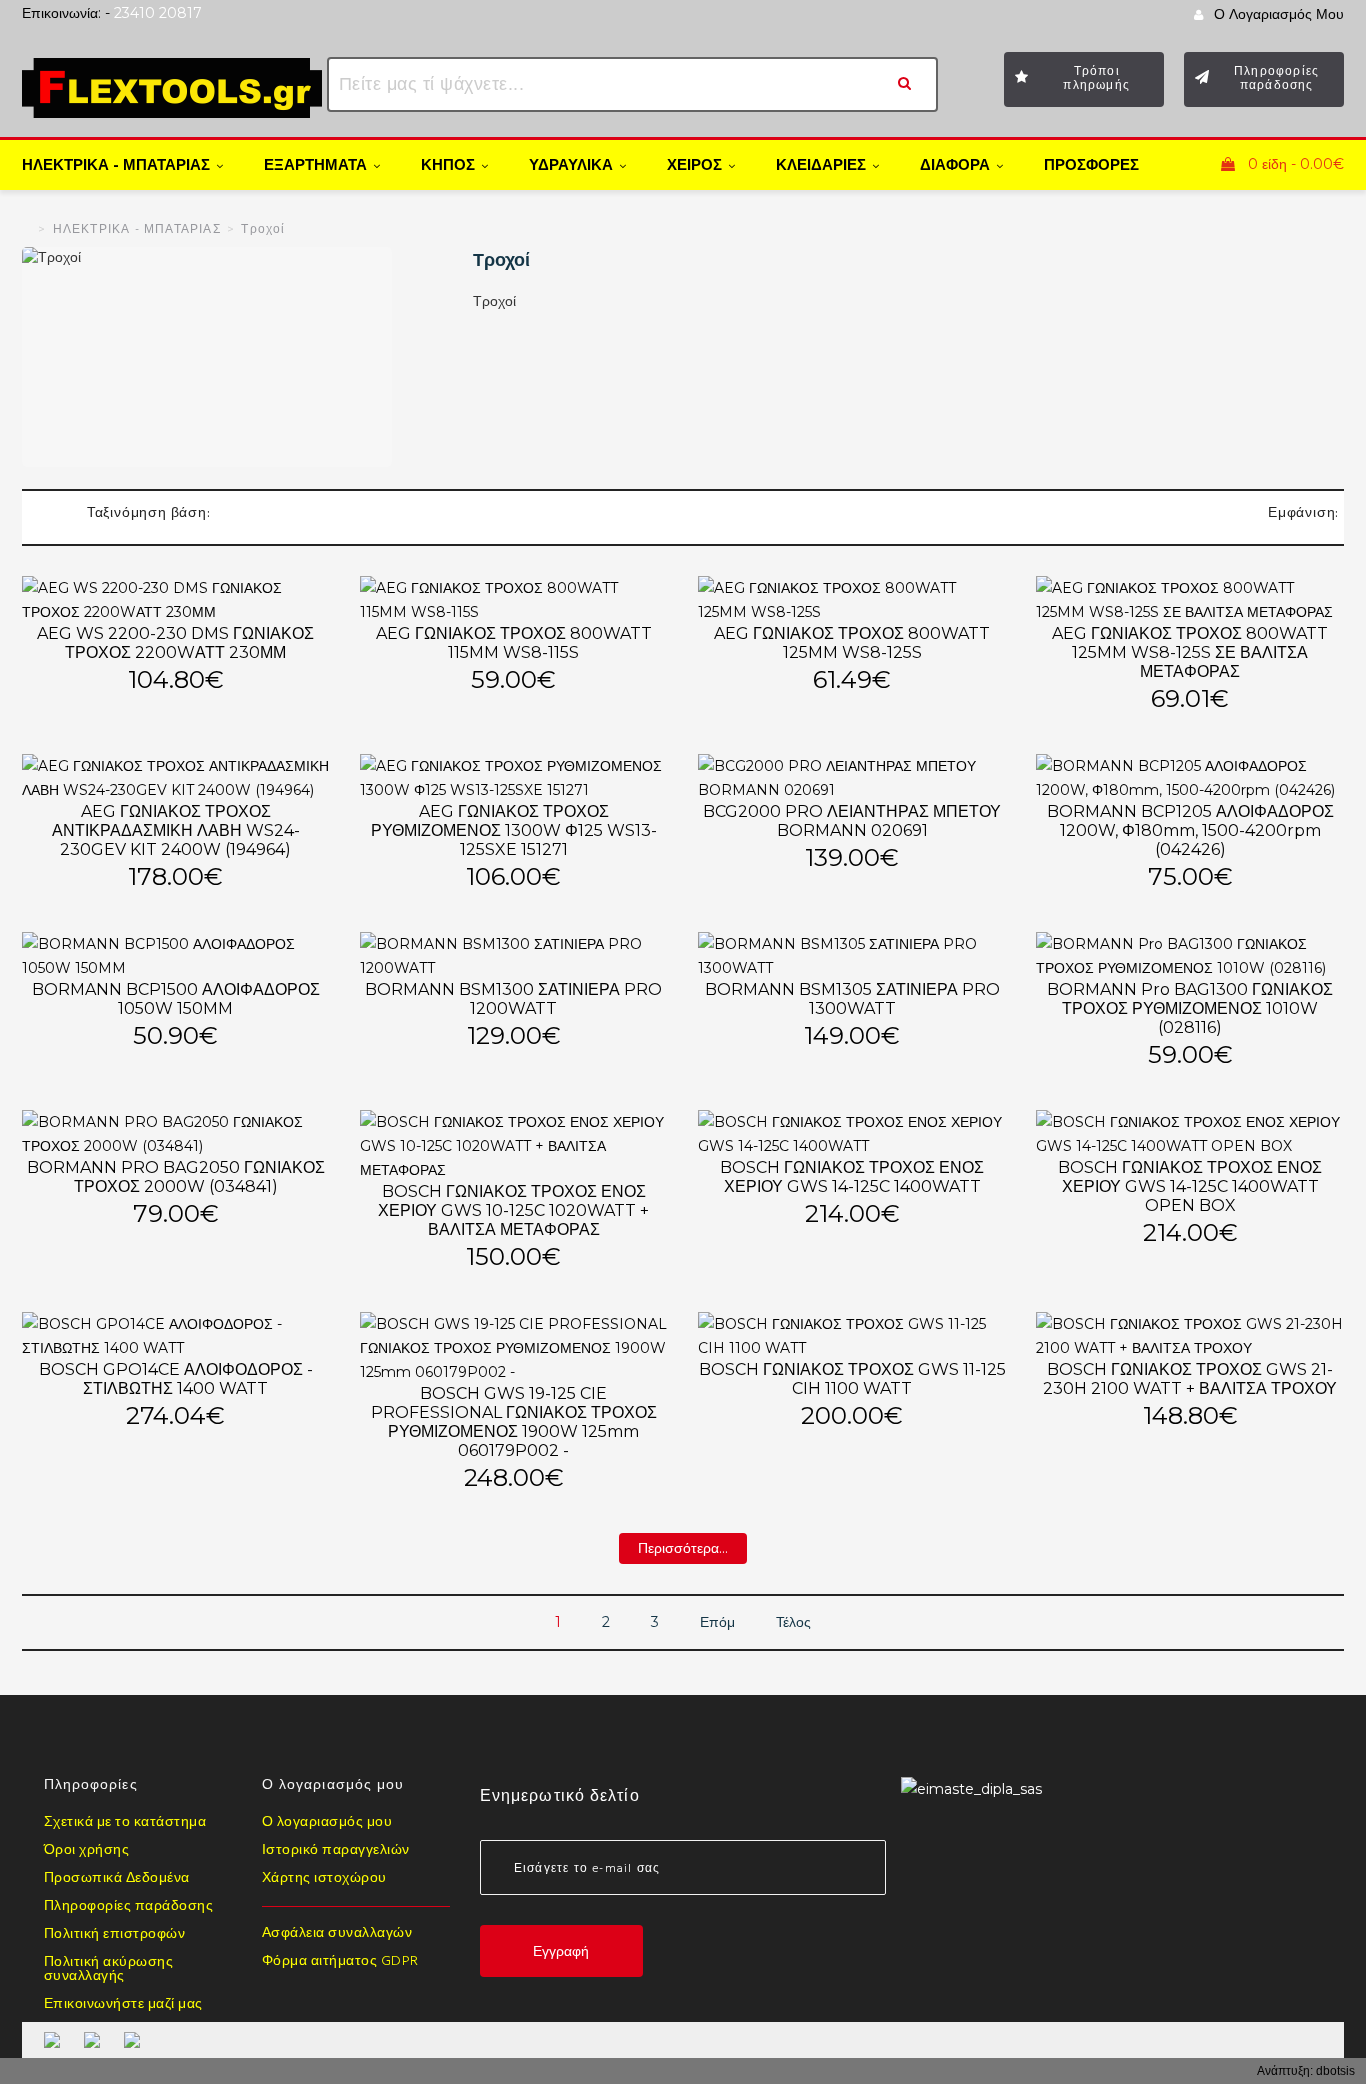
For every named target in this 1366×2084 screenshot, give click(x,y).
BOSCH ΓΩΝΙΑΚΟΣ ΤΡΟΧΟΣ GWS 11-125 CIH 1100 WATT (852, 1379)
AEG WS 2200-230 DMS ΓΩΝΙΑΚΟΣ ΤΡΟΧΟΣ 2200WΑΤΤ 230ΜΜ (175, 643)
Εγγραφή (561, 1959)
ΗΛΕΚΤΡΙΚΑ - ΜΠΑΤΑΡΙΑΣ (116, 166)
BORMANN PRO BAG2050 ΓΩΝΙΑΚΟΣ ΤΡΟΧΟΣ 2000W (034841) (176, 1177)
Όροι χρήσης (87, 1851)
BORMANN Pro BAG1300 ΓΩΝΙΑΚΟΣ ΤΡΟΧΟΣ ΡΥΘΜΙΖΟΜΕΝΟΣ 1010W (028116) (1190, 1008)
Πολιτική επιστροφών (115, 1935)
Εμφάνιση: (1303, 513)
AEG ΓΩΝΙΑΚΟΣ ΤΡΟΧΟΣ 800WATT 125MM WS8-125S (852, 643)
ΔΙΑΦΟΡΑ (955, 166)
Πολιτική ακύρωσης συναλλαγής (109, 1970)
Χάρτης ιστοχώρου (324, 1879)
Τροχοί (263, 230)
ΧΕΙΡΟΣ (694, 166)
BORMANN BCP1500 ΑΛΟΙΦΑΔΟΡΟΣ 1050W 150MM (176, 999)
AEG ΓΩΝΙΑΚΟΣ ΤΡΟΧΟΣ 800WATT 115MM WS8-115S (514, 643)
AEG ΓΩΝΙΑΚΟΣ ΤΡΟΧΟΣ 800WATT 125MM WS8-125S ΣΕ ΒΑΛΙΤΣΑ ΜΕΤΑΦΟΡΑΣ (1190, 652)
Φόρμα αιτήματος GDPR (340, 1962)
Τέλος (793, 1622)
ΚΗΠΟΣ (448, 166)
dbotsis (1335, 2071)
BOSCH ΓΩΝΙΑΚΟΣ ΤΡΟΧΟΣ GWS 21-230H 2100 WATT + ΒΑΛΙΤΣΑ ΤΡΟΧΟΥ (1190, 1379)
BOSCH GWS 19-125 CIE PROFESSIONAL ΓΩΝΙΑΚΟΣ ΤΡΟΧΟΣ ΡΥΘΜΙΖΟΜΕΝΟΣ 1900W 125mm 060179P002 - (514, 1422)
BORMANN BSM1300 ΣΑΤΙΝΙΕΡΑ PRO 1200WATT (513, 999)
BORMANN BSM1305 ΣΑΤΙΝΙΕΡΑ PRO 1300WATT (852, 999)
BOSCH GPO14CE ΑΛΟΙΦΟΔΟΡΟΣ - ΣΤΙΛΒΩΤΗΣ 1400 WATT (176, 1379)
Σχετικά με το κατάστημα (125, 1823)
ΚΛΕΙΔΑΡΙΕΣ (821, 166)
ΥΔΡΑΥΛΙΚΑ (571, 166)
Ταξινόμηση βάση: (149, 513)
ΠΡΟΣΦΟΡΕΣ (1091, 165)
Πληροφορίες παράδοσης (1276, 77)
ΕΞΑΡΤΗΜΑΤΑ (315, 166)
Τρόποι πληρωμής (1096, 77)
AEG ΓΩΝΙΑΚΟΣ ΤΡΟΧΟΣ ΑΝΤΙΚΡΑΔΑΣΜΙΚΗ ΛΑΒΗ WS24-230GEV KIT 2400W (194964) (176, 830)
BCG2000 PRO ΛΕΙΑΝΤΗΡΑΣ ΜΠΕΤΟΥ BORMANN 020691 (852, 821)
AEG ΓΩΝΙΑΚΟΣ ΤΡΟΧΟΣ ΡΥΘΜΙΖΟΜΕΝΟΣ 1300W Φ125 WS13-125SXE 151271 (514, 830)
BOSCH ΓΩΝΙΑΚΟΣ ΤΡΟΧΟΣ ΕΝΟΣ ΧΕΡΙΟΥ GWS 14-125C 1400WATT (852, 1177)
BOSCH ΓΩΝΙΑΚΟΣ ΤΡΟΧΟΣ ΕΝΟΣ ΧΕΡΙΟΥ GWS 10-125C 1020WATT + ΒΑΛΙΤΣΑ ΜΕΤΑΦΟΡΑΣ (513, 1210)
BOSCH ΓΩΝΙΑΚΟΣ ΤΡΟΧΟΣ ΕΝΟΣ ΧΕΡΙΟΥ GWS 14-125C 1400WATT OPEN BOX (1190, 1186)
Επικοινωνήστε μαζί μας (123, 2005)
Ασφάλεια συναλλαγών (337, 1934)
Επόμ (717, 1622)
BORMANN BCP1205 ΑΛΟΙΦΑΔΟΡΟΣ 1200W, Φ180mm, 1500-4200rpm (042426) (1190, 830)
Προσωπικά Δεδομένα (117, 1879)
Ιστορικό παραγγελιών (336, 1851)
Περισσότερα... (683, 1551)
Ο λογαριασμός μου (327, 1823)
